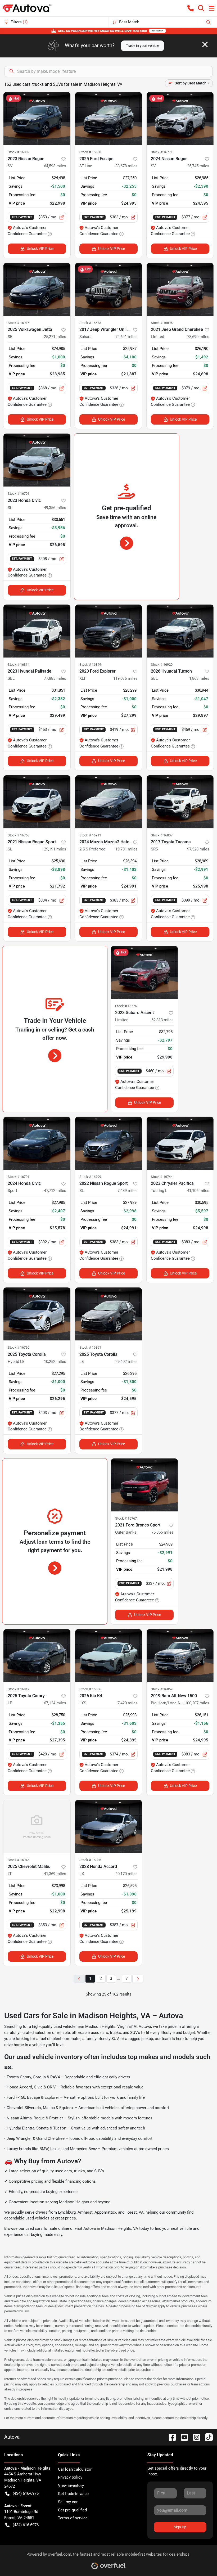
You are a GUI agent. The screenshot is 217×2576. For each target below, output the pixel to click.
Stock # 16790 (19, 1347)
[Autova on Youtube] (182, 2437)
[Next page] (138, 1979)
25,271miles (55, 337)
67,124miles (55, 1703)
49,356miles (55, 508)
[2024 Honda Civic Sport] (37, 1143)
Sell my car (68, 2502)
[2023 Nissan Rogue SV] (37, 119)
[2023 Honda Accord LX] (109, 1826)
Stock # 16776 (126, 1006)
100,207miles (197, 1703)
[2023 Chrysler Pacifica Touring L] (180, 1143)
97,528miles (198, 849)
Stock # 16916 (19, 323)
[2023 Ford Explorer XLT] (109, 631)
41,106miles (198, 1191)
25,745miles (198, 166)
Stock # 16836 (90, 1860)
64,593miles (55, 166)
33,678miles (126, 166)
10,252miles (55, 1362)
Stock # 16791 (19, 1177)
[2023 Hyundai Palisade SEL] (37, 631)
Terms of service (73, 2518)
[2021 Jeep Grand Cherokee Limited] (180, 289)
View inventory (71, 2485)
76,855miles (162, 1532)
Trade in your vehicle (143, 46)
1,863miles (199, 678)
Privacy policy (70, 2477)
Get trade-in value (73, 2494)
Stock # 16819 (19, 1689)
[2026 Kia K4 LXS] (109, 1656)
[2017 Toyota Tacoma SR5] (180, 802)
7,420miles (128, 1703)
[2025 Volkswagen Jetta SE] (37, 289)
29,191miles (55, 849)
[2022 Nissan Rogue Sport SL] (109, 1143)
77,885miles (55, 678)
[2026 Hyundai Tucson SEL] (180, 631)
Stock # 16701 (19, 494)
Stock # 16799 (90, 1177)
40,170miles (126, 1874)
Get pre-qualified (72, 2510)
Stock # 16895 (162, 323)
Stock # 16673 (90, 323)
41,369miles (55, 1874)
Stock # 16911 (90, 835)
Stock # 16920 (162, 665)
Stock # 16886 (90, 1689)
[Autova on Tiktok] (207, 2437)
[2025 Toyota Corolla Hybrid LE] (37, 1314)
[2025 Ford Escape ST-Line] (109, 119)
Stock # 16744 (162, 1177)
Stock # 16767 (126, 1518)
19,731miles (126, 849)
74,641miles (126, 337)
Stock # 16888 (90, 152)
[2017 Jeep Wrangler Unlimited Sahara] (109, 289)
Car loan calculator (75, 2469)
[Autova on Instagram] (195, 2437)
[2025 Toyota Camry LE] (37, 1656)
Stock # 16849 (90, 665)
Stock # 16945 (19, 1860)
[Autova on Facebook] (170, 2437)
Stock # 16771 (162, 152)
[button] (191, 8)
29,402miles (126, 1362)
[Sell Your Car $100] (108, 31)
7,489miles (128, 1191)
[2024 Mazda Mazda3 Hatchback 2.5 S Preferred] (109, 802)
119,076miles (125, 678)
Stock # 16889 (19, 152)
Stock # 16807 (162, 835)
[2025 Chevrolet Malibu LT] (37, 1826)
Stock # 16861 (90, 1347)
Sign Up (180, 2527)
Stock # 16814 (19, 665)
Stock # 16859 (162, 1689)
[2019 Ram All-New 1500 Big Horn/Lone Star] (180, 1656)
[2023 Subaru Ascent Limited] (144, 972)
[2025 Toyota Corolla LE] (109, 1314)
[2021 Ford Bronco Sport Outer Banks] (144, 1485)
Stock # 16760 (19, 835)
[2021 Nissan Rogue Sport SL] (37, 802)
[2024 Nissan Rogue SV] (180, 119)
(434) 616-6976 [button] (26, 2493)
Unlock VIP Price (40, 249)
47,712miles (55, 1191)
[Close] (205, 44)
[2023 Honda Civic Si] (37, 460)
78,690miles (198, 337)
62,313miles (162, 1020)
